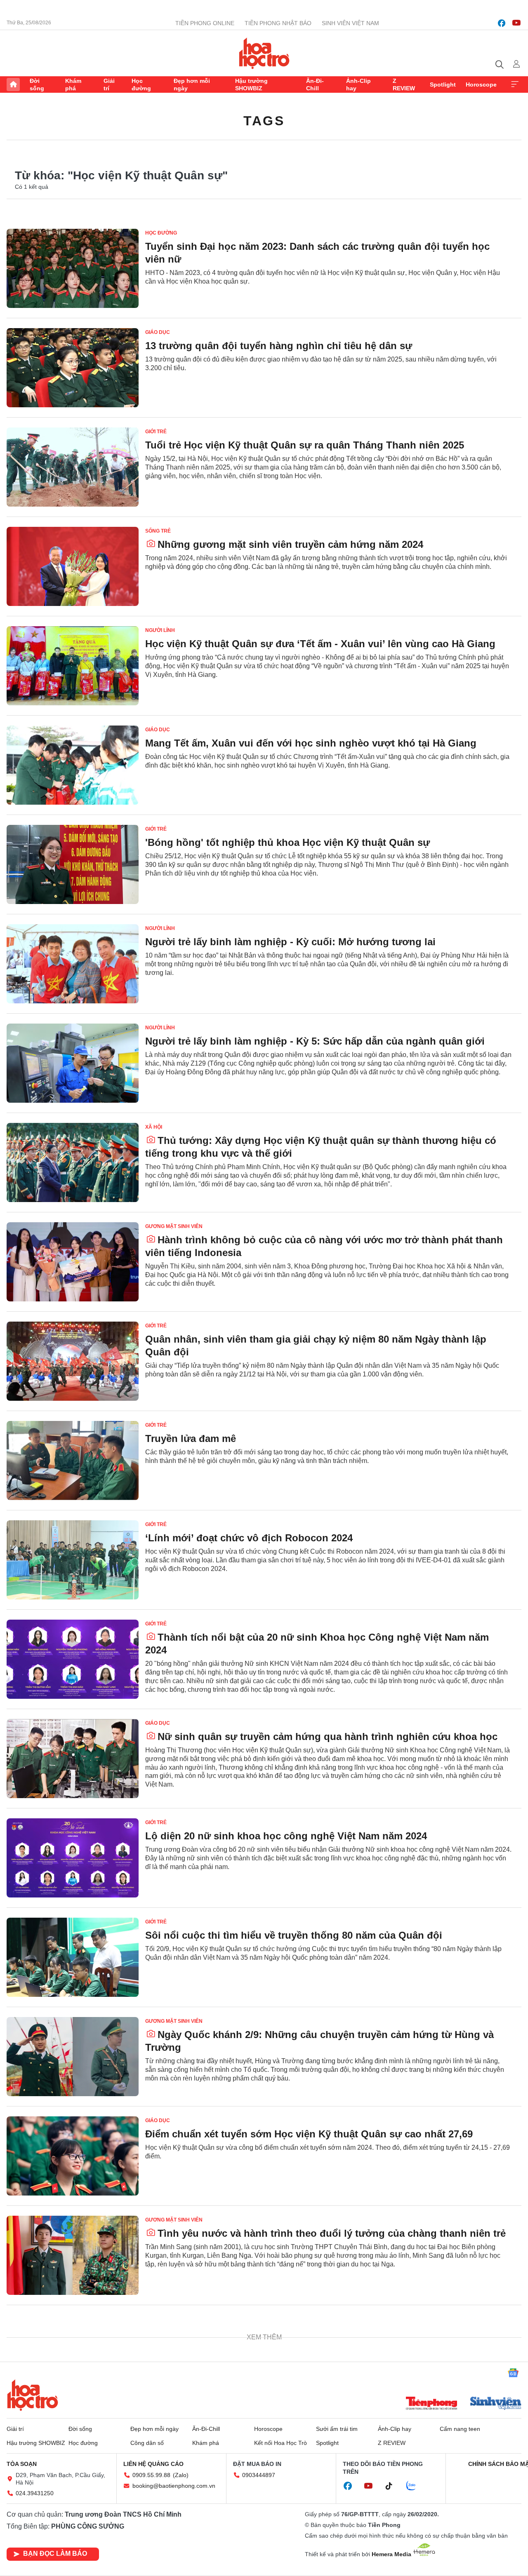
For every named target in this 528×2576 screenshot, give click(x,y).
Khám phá (73, 85)
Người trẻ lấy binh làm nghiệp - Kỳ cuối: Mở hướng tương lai (290, 942)
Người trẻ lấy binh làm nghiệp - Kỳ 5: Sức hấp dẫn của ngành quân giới (315, 1041)
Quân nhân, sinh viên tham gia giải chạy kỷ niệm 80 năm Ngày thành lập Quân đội (316, 1346)
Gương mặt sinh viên (174, 1226)
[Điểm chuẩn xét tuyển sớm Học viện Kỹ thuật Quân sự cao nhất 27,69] (73, 2156)
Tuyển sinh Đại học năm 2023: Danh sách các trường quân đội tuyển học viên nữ (317, 253)
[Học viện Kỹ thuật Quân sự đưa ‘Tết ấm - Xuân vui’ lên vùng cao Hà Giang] (73, 666)
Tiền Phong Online (205, 23)
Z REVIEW (404, 85)
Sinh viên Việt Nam (350, 23)
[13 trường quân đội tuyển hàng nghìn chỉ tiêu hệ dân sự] (73, 368)
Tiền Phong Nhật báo (278, 23)
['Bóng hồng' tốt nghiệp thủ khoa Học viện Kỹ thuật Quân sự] (73, 864)
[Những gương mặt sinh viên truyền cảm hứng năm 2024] (73, 566)
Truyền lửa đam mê (191, 1438)
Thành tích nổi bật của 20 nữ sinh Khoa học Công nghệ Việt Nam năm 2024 (317, 1644)
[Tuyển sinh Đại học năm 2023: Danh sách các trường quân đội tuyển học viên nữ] (73, 268)
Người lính (160, 630)
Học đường (141, 85)
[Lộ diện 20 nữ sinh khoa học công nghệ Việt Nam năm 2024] (73, 1858)
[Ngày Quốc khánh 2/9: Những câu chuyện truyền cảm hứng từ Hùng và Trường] (73, 2057)
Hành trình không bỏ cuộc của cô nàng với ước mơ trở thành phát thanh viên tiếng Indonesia (324, 1246)
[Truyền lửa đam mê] (73, 1461)
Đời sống (37, 85)
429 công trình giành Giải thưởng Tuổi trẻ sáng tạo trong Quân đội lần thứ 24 (328, 2339)
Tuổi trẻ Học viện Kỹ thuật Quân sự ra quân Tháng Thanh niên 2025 (305, 445)
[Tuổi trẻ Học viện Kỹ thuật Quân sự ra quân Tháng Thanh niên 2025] (73, 467)
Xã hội (154, 1127)
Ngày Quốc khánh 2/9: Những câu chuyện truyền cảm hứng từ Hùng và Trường (319, 2041)
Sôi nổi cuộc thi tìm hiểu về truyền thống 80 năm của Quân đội (294, 1935)
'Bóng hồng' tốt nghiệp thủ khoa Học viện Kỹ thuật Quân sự (288, 842)
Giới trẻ (156, 432)
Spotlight (443, 85)
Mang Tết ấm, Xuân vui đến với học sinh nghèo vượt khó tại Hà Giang (311, 743)
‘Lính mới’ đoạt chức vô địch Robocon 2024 (249, 1538)
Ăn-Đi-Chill (315, 85)
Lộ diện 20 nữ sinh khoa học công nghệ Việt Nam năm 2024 (286, 1836)
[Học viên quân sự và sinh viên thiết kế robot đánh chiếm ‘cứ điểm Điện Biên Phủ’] (73, 2454)
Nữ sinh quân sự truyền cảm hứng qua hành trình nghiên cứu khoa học (328, 1737)
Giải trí (109, 85)
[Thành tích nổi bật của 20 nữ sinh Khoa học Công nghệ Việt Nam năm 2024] (73, 1659)
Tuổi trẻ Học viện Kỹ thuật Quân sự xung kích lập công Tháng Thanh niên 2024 (320, 2538)
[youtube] (516, 23)
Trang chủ (13, 85)
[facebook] (502, 23)
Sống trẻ (158, 531)
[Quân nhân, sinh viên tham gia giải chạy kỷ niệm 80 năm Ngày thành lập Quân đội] (73, 1361)
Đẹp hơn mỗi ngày (192, 85)
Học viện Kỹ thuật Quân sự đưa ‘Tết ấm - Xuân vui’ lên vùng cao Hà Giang (320, 644)
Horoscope (481, 85)
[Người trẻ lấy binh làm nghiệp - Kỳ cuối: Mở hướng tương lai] (73, 964)
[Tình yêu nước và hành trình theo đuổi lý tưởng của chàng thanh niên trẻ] (73, 2255)
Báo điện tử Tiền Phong (264, 53)
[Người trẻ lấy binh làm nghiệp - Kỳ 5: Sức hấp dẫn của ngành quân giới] (73, 1063)
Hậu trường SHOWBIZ (251, 85)
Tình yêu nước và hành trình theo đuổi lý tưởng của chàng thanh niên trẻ (332, 2233)
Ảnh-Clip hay (358, 85)
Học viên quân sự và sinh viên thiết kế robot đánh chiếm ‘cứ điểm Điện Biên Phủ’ (325, 2438)
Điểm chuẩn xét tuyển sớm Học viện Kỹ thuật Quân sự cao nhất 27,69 (309, 2134)
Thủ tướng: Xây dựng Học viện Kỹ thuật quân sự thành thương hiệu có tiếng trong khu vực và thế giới (321, 1147)
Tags (264, 121)
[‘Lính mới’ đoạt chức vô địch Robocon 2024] (73, 1560)
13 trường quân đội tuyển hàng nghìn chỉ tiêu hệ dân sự (279, 346)
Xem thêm (515, 85)
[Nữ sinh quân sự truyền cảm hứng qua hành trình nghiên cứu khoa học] (73, 1759)
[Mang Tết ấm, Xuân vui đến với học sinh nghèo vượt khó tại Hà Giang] (73, 765)
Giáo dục (158, 332)
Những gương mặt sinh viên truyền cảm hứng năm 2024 (290, 544)
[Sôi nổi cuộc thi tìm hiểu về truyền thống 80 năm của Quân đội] (73, 1957)
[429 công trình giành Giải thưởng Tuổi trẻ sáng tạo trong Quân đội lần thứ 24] (73, 2355)
